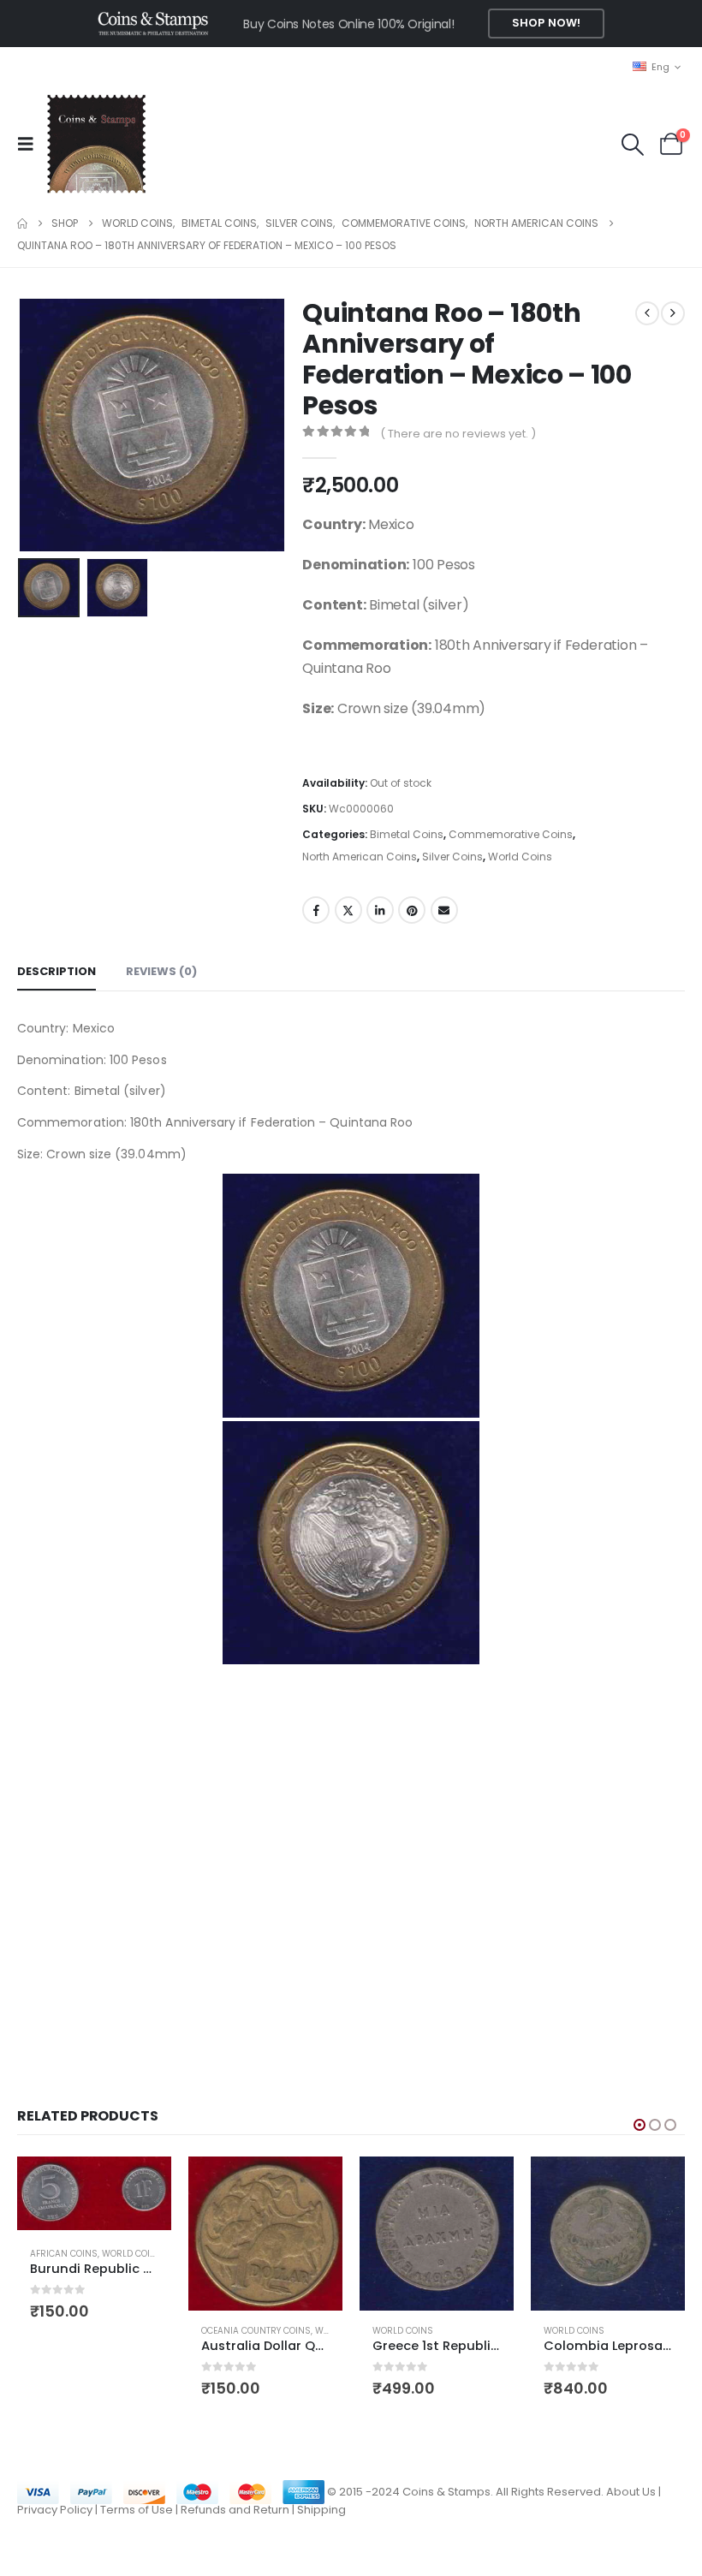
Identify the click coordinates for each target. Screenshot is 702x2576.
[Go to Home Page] (22, 223)
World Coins (520, 857)
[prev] (647, 313)
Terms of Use (137, 2510)
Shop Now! (546, 23)
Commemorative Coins (511, 834)
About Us (631, 2492)
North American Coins (360, 857)
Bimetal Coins (407, 834)
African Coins (64, 2254)
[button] (31, 144)
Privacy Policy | (59, 2510)
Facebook (316, 910)
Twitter (348, 910)
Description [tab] (57, 971)
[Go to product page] (94, 2193)
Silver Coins (452, 857)
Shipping (321, 2510)
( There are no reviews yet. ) (458, 434)
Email (444, 910)
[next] (673, 313)
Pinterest (412, 910)
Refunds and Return (235, 2510)
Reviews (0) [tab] (161, 971)
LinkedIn (380, 910)
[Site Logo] (96, 144)
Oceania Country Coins (256, 2331)
